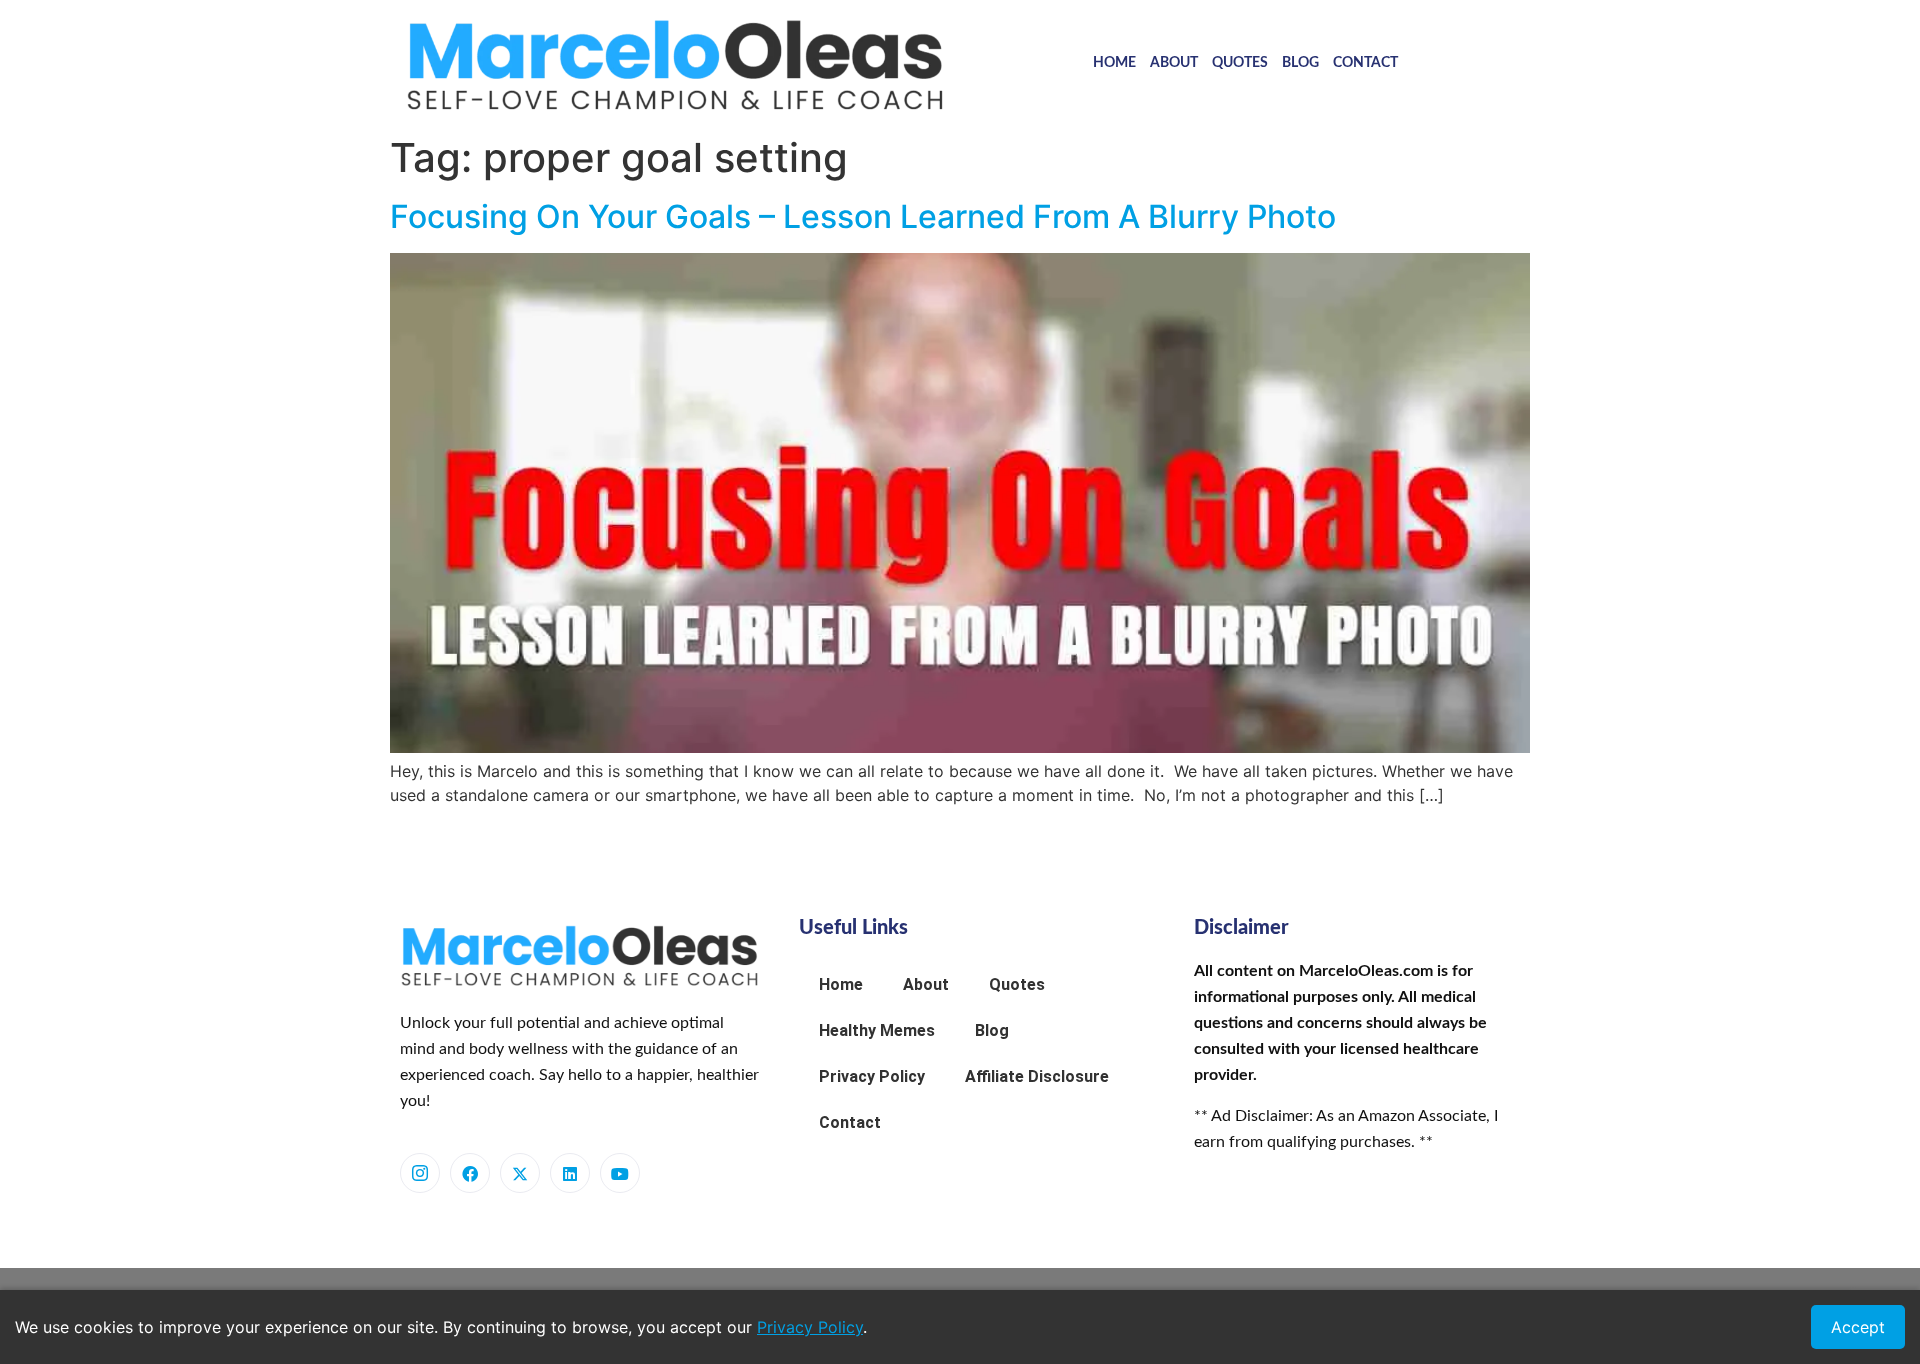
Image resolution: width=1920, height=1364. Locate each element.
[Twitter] (520, 1173)
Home (1114, 63)
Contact (1365, 63)
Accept (1858, 1327)
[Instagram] (420, 1173)
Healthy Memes (877, 1030)
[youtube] (620, 1173)
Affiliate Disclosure (1037, 1076)
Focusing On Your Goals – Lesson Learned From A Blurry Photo (863, 216)
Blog (1300, 63)
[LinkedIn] (570, 1173)
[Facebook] (470, 1173)
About (1174, 63)
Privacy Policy (872, 1076)
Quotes (1240, 63)
